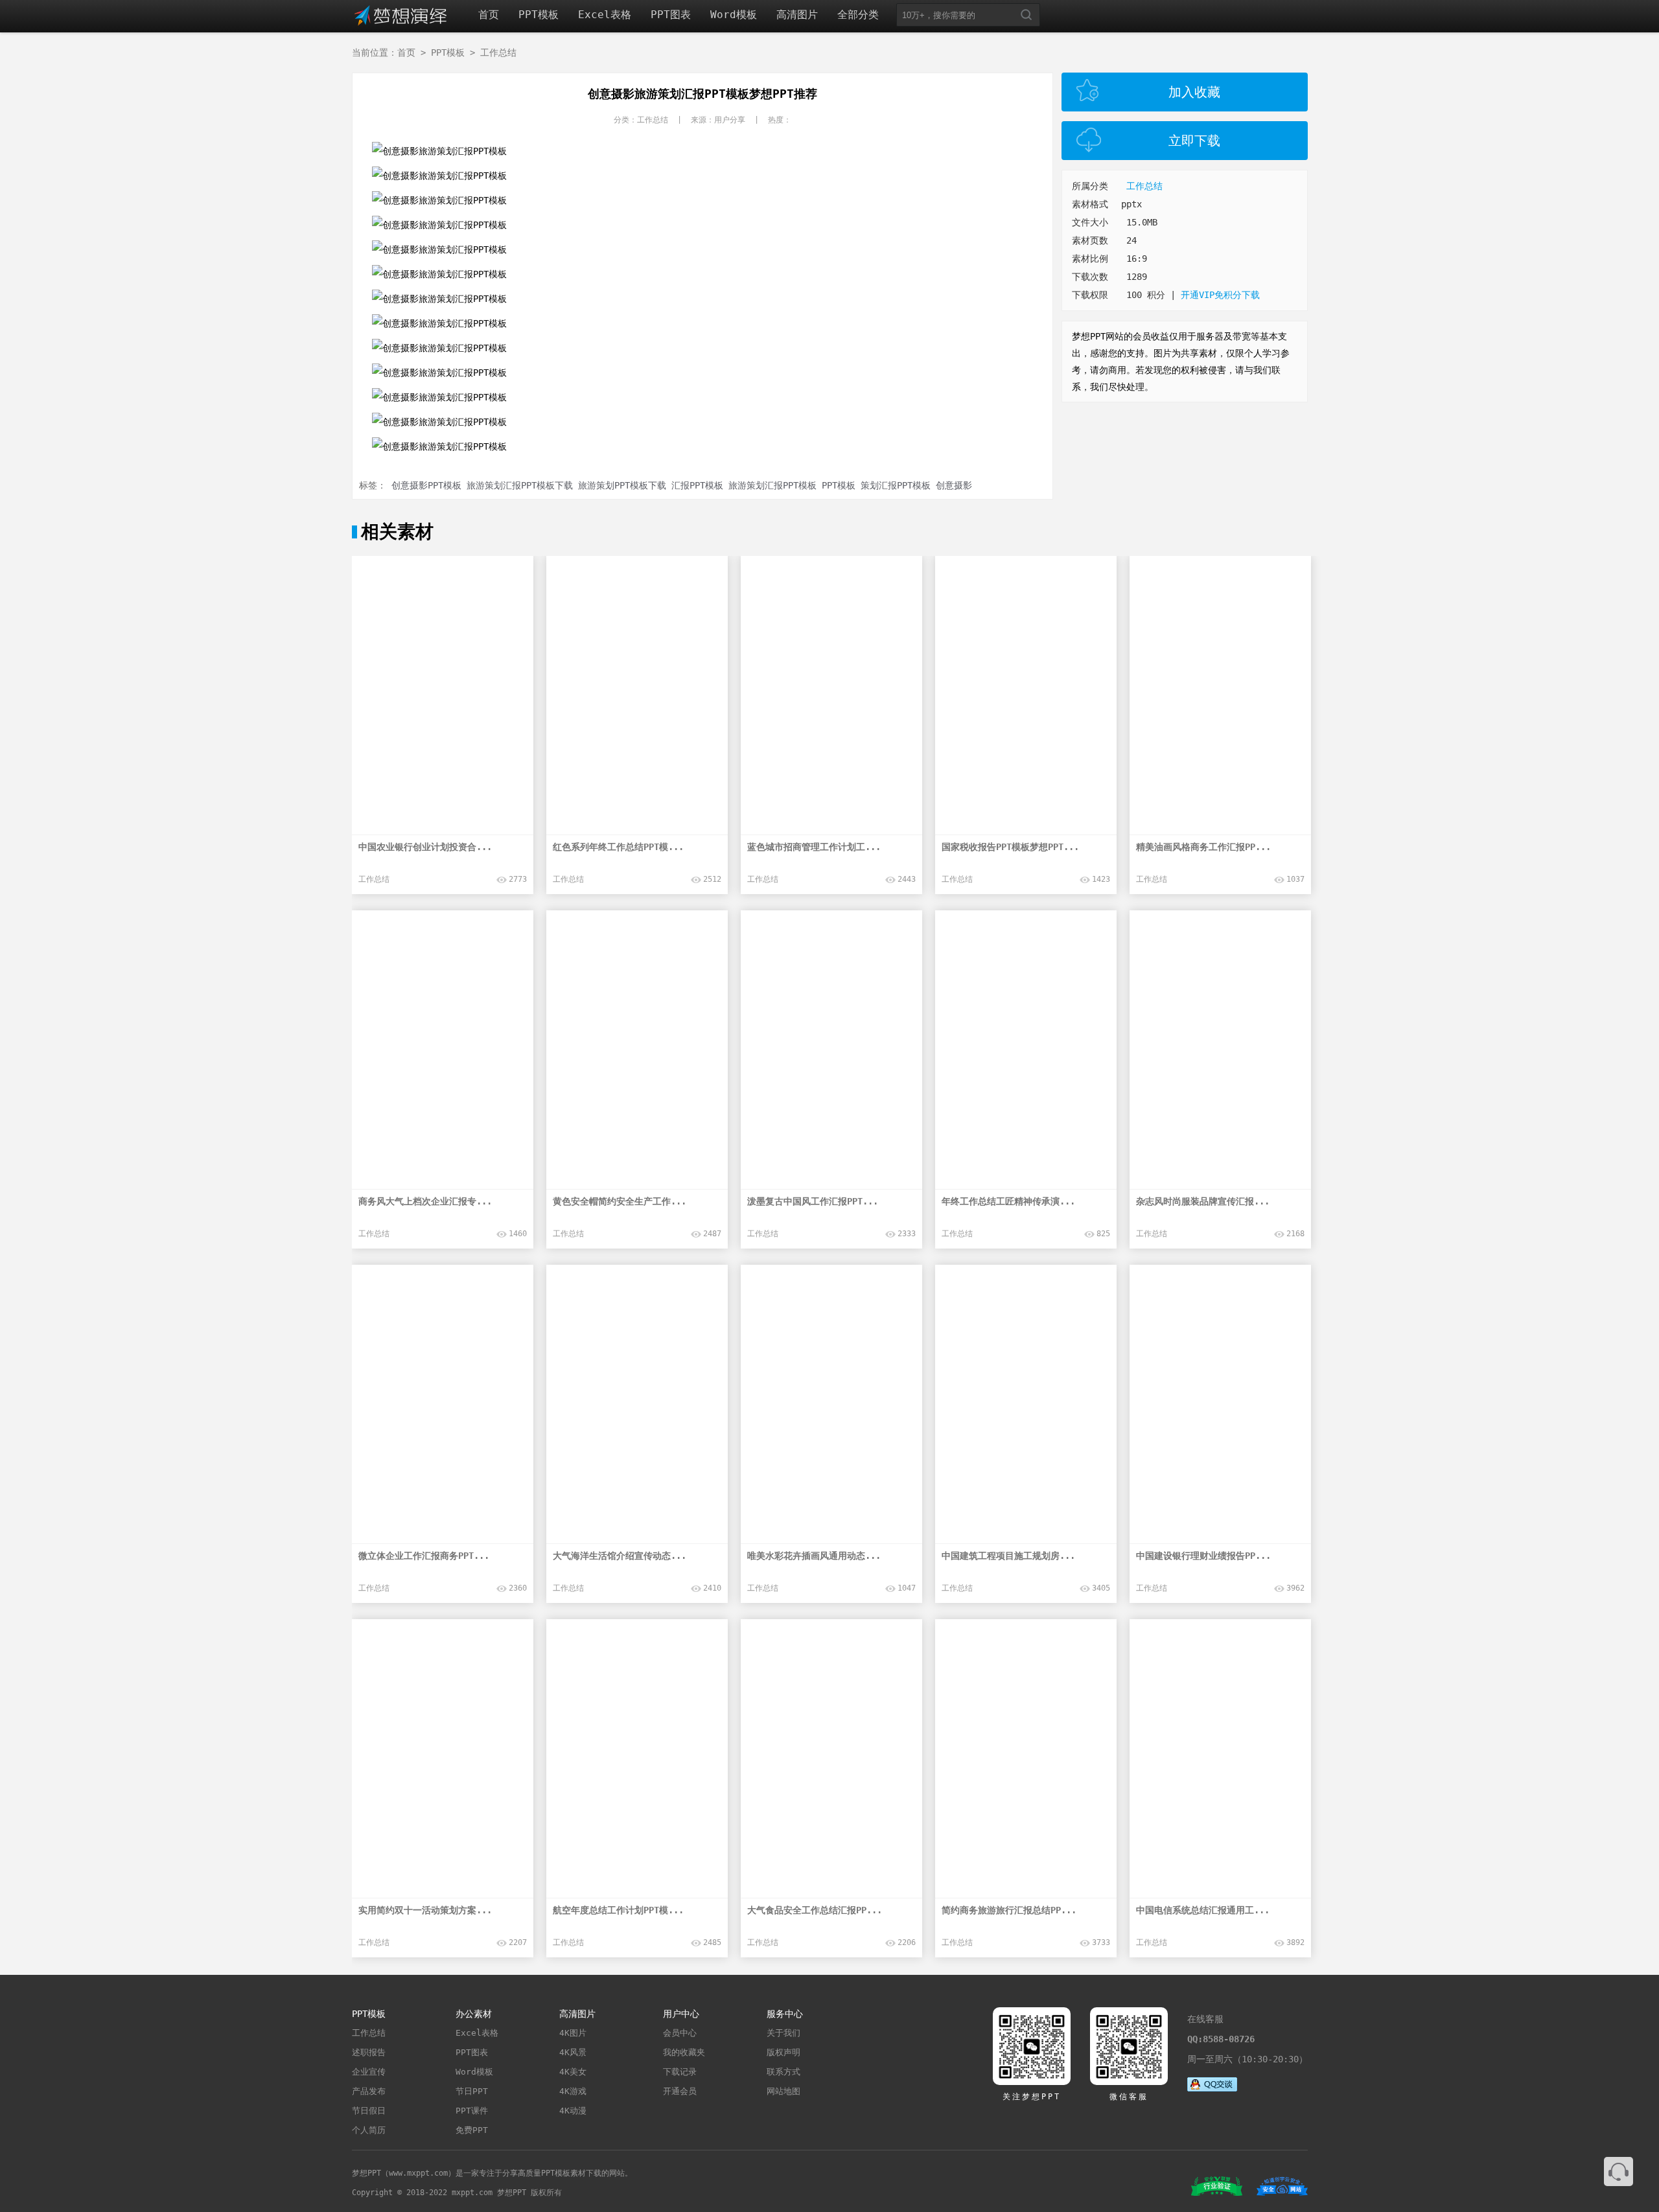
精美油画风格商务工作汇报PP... (1203, 847)
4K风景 (573, 2052)
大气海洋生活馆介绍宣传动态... (620, 1556)
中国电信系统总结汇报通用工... (1203, 1910)
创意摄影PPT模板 (426, 485)
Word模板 (734, 15)
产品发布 (369, 2091)
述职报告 (369, 2052)
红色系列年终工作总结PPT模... (618, 847)
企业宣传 (369, 2072)
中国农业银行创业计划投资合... (425, 847)
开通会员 (680, 2091)
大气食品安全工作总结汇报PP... (815, 1910)
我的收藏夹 (684, 2052)
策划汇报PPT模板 (896, 485)
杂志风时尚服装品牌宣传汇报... (1203, 1201)
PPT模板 (539, 15)
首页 (489, 15)
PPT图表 (671, 15)
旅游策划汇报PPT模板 (772, 485)
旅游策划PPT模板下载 (622, 485)
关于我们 (783, 2033)
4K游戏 (573, 2091)
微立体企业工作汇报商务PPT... (424, 1556)
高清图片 (797, 15)
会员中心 (680, 2033)
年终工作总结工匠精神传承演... (1008, 1201)
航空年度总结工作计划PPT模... (618, 1910)
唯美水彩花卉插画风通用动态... (814, 1556)
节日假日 (369, 2111)
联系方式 (783, 2072)
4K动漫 (573, 2111)
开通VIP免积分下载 (1220, 295)
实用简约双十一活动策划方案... (425, 1910)
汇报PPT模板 (697, 485)
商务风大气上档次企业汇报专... (425, 1201)
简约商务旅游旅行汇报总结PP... (1009, 1910)
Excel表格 (605, 15)
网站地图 (783, 2091)
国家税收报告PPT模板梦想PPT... (1010, 847)
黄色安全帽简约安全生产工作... (620, 1201)
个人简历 (369, 2130)
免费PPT (472, 2130)
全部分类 (858, 15)
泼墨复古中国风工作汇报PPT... (813, 1201)
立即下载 (1194, 141)
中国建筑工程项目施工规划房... (1008, 1556)
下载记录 (680, 2072)
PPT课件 (472, 2111)
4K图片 (573, 2033)
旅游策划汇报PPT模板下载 (520, 485)
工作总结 (498, 52)
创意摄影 (954, 485)
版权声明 (783, 2052)
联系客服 (1618, 2172)
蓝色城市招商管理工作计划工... (814, 847)
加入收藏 (1194, 92)
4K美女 (573, 2072)
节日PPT (472, 2091)
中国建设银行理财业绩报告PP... (1203, 1556)
